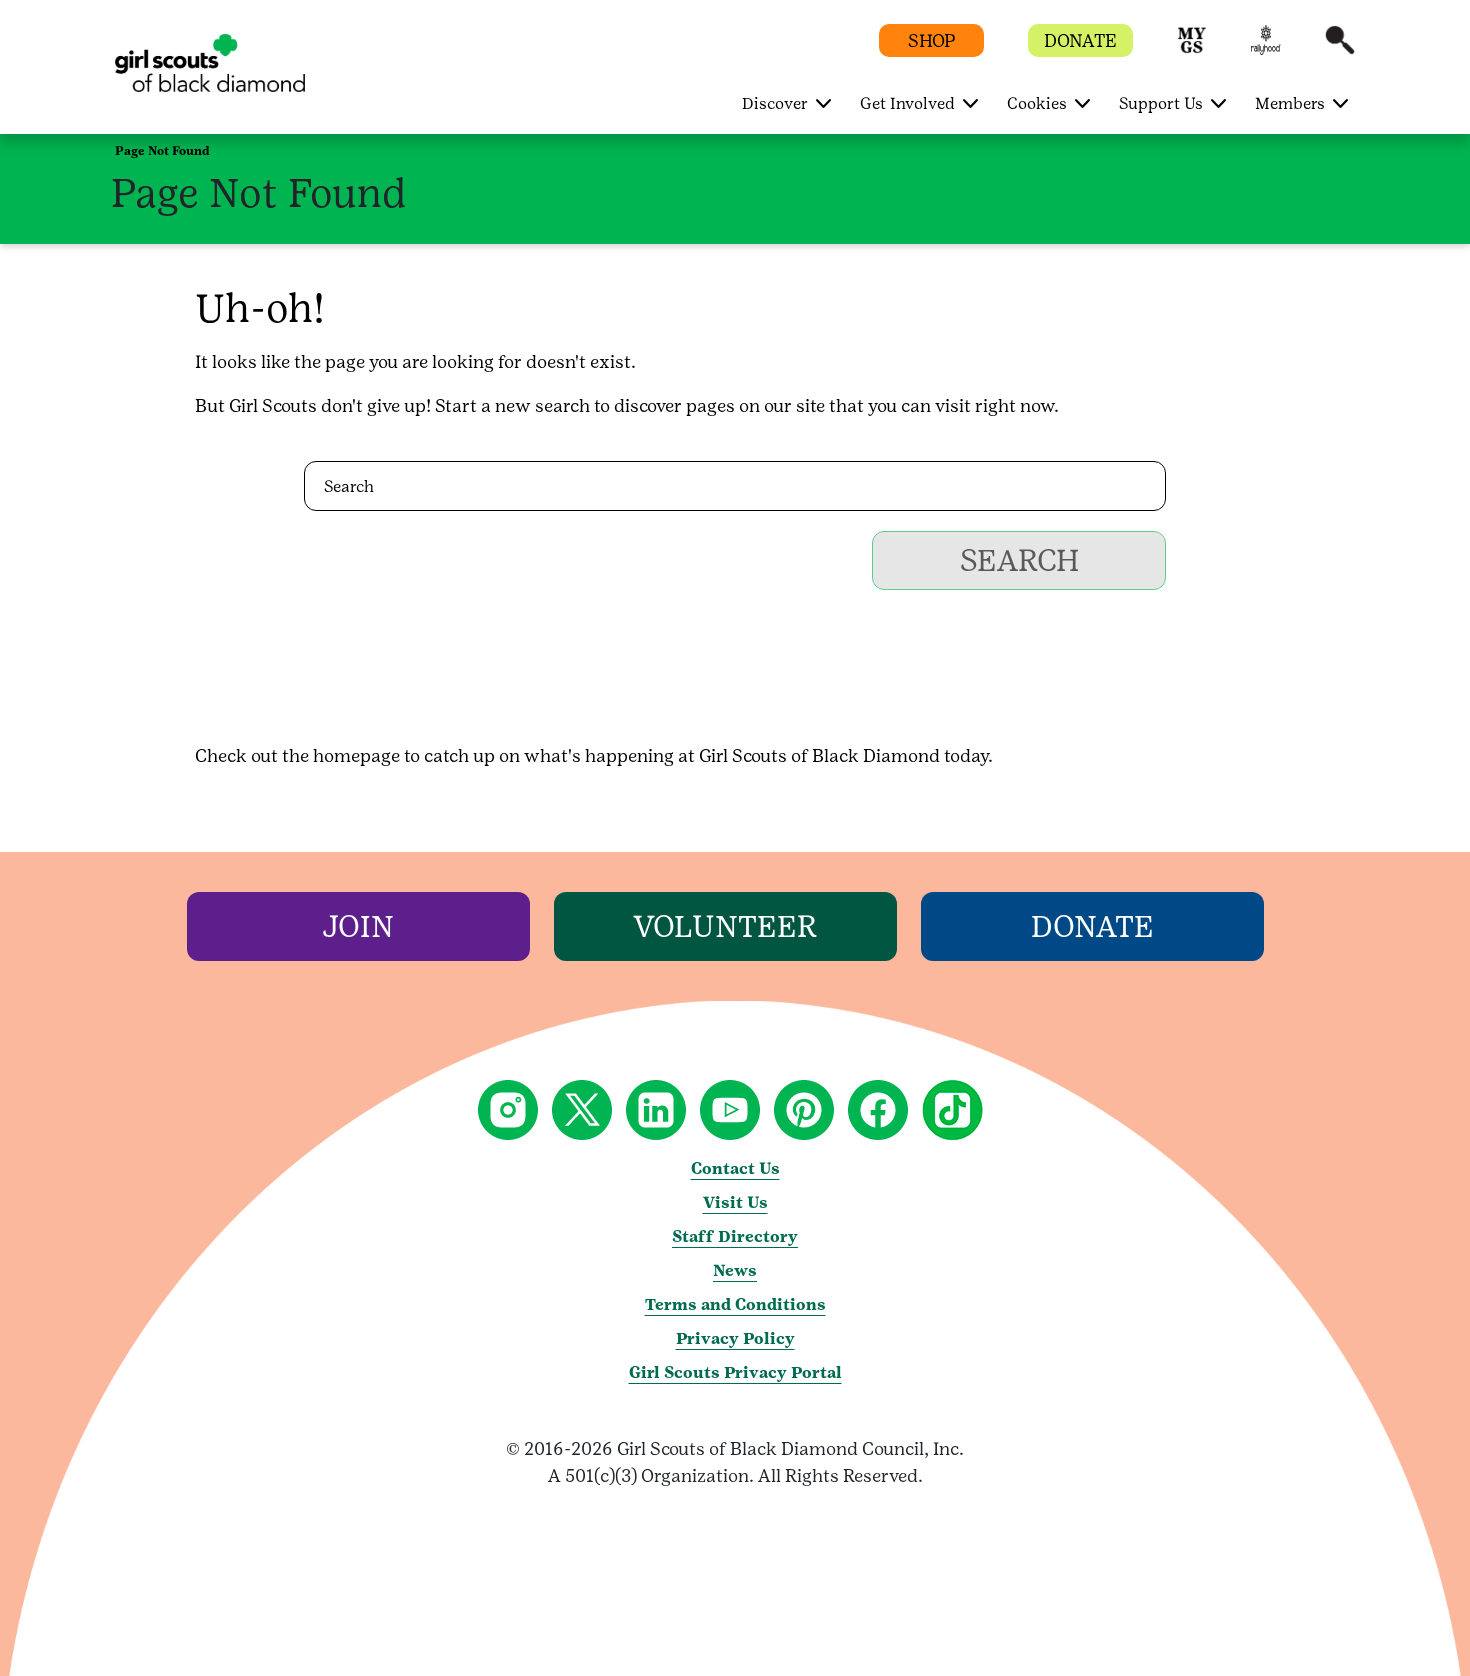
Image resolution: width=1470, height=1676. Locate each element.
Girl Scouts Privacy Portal (735, 1372)
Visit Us (735, 1202)
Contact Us (735, 1168)
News (735, 1270)
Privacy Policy (735, 1338)
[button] (1192, 49)
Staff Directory (735, 1236)
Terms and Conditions (735, 1304)
